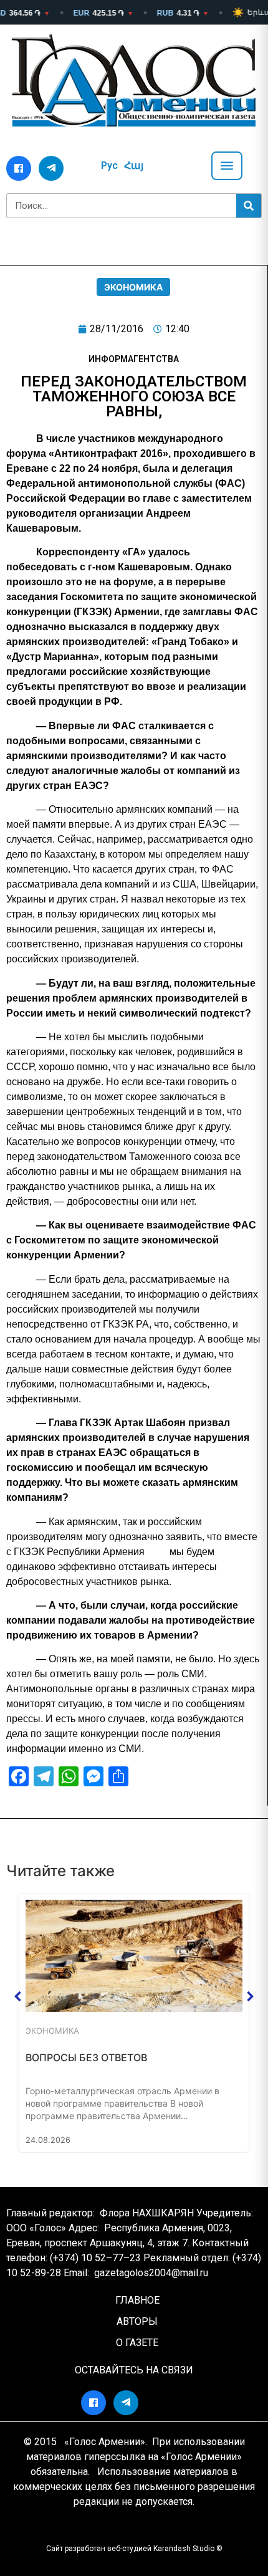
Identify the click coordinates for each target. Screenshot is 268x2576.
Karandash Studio (184, 2549)
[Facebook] (19, 168)
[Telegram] (51, 168)
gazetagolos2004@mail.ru (151, 2273)
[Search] (249, 206)
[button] (18, 1996)
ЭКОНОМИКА (133, 287)
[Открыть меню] (227, 166)
